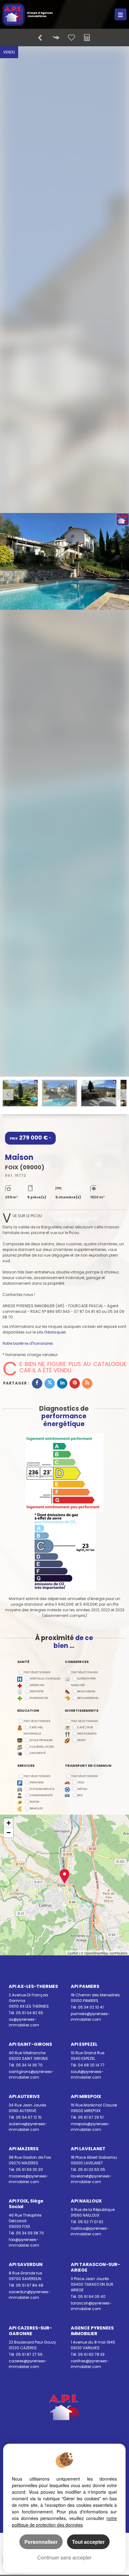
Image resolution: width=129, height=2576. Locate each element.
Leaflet (73, 1953)
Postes (34, 1802)
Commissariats (41, 1795)
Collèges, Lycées (42, 1747)
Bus (80, 1795)
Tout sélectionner (37, 1672)
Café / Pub (85, 1727)
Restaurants (87, 1733)
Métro (82, 1789)
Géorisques (55, 1332)
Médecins (37, 1685)
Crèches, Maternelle (33, 1730)
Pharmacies (39, 1698)
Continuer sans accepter (64, 2557)
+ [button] (9, 1823)
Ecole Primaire (41, 1740)
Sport (82, 1740)
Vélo (81, 1782)
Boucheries (86, 1691)
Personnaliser (41, 2542)
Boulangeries (88, 1698)
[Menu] (121, 14)
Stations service (42, 1789)
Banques (36, 1808)
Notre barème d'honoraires (28, 1343)
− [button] (9, 1833)
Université (38, 1753)
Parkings (37, 1782)
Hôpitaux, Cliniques (45, 1678)
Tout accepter (88, 2542)
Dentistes (37, 1691)
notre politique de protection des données (64, 2521)
